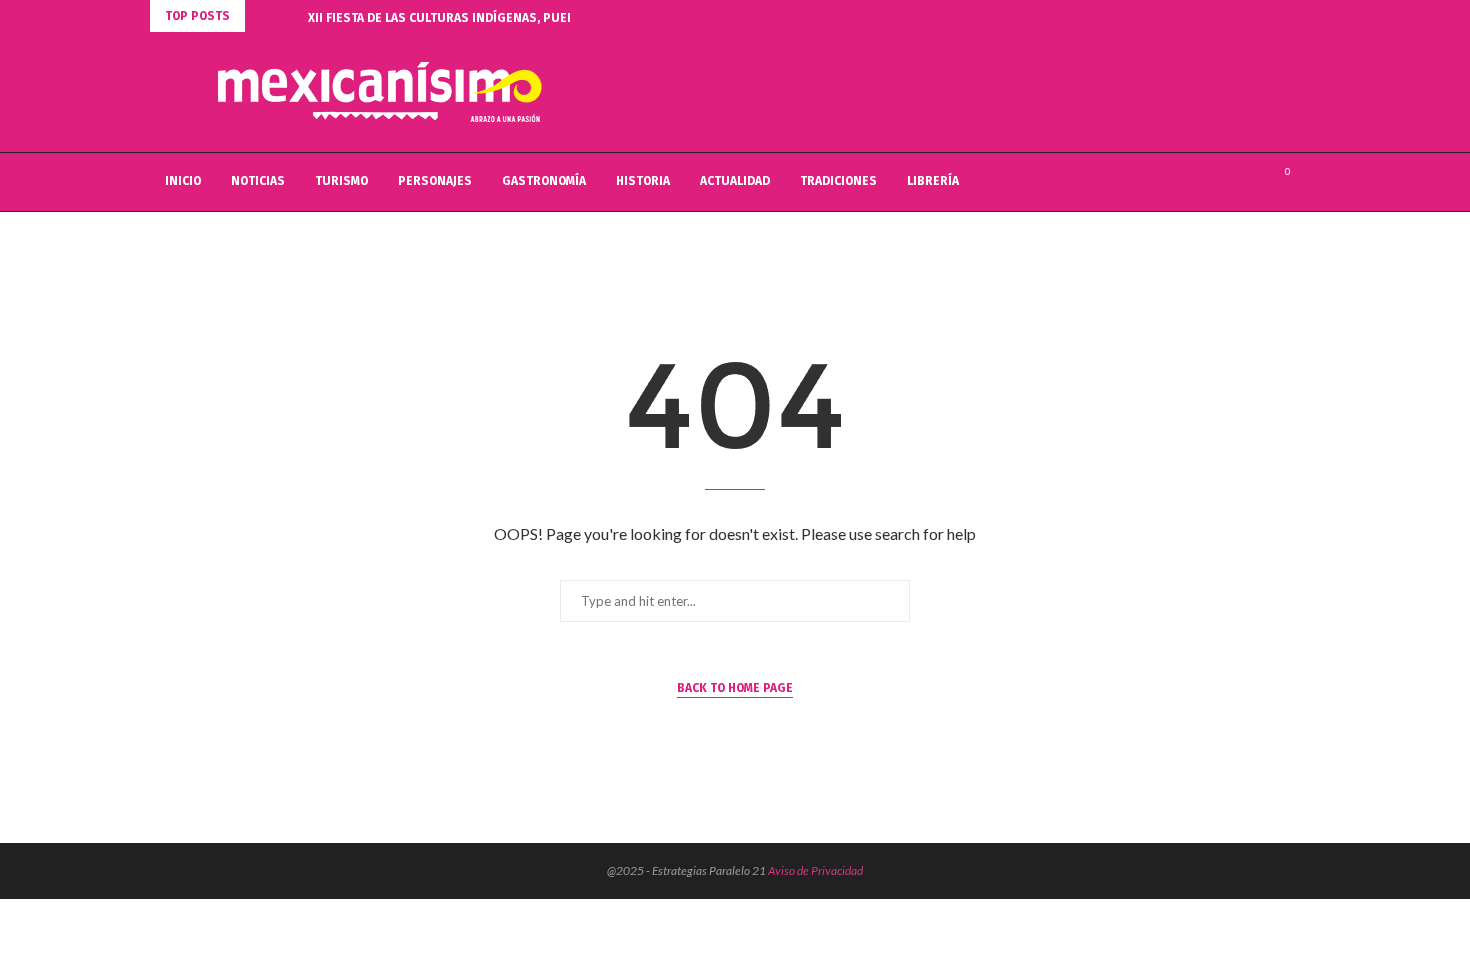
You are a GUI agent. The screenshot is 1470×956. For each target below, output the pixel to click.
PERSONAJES (435, 181)
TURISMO (341, 181)
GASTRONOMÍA (544, 181)
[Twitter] (1230, 182)
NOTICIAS (258, 181)
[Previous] (264, 16)
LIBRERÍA (933, 181)
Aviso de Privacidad (815, 870)
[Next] (289, 16)
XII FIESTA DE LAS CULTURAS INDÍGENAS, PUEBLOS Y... (461, 18)
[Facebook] (1209, 182)
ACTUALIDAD (735, 181)
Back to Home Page (735, 688)
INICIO (183, 181)
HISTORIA (643, 181)
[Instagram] (1251, 182)
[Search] (1310, 182)
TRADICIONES (838, 181)
